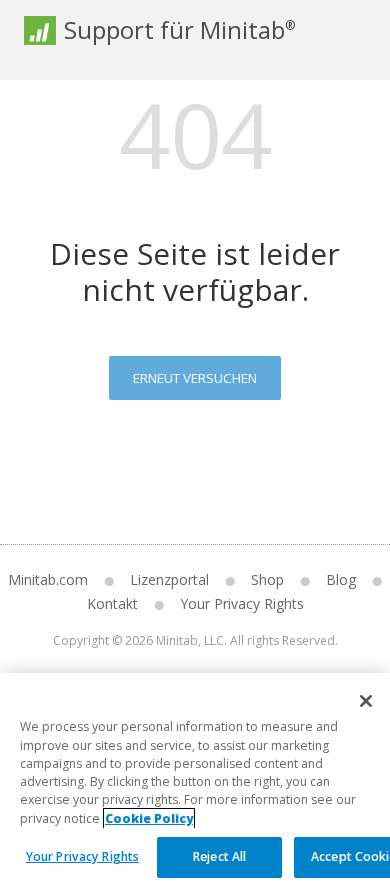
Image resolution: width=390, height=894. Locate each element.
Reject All (219, 856)
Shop (267, 579)
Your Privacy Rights (82, 856)
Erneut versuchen (195, 378)
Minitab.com (48, 579)
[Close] (366, 701)
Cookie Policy (149, 818)
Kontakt (112, 603)
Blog (341, 579)
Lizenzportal (169, 579)
